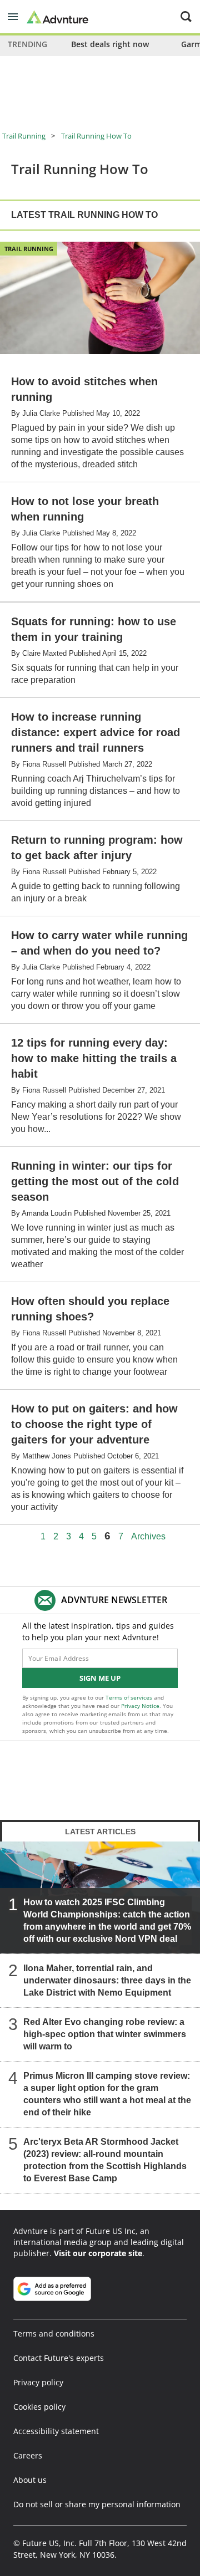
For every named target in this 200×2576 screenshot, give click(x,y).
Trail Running (24, 136)
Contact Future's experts (59, 2358)
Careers (28, 2455)
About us (30, 2480)
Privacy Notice (140, 1706)
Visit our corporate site (98, 2253)
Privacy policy (38, 2382)
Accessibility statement (56, 2431)
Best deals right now (110, 44)
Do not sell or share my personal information (97, 2504)
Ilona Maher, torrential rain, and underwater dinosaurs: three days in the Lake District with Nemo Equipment (107, 1980)
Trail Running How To (96, 136)
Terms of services (130, 1697)
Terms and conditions (54, 2333)
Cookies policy (39, 2407)
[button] (13, 17)
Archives (148, 1537)
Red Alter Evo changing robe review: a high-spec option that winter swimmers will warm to (105, 2034)
